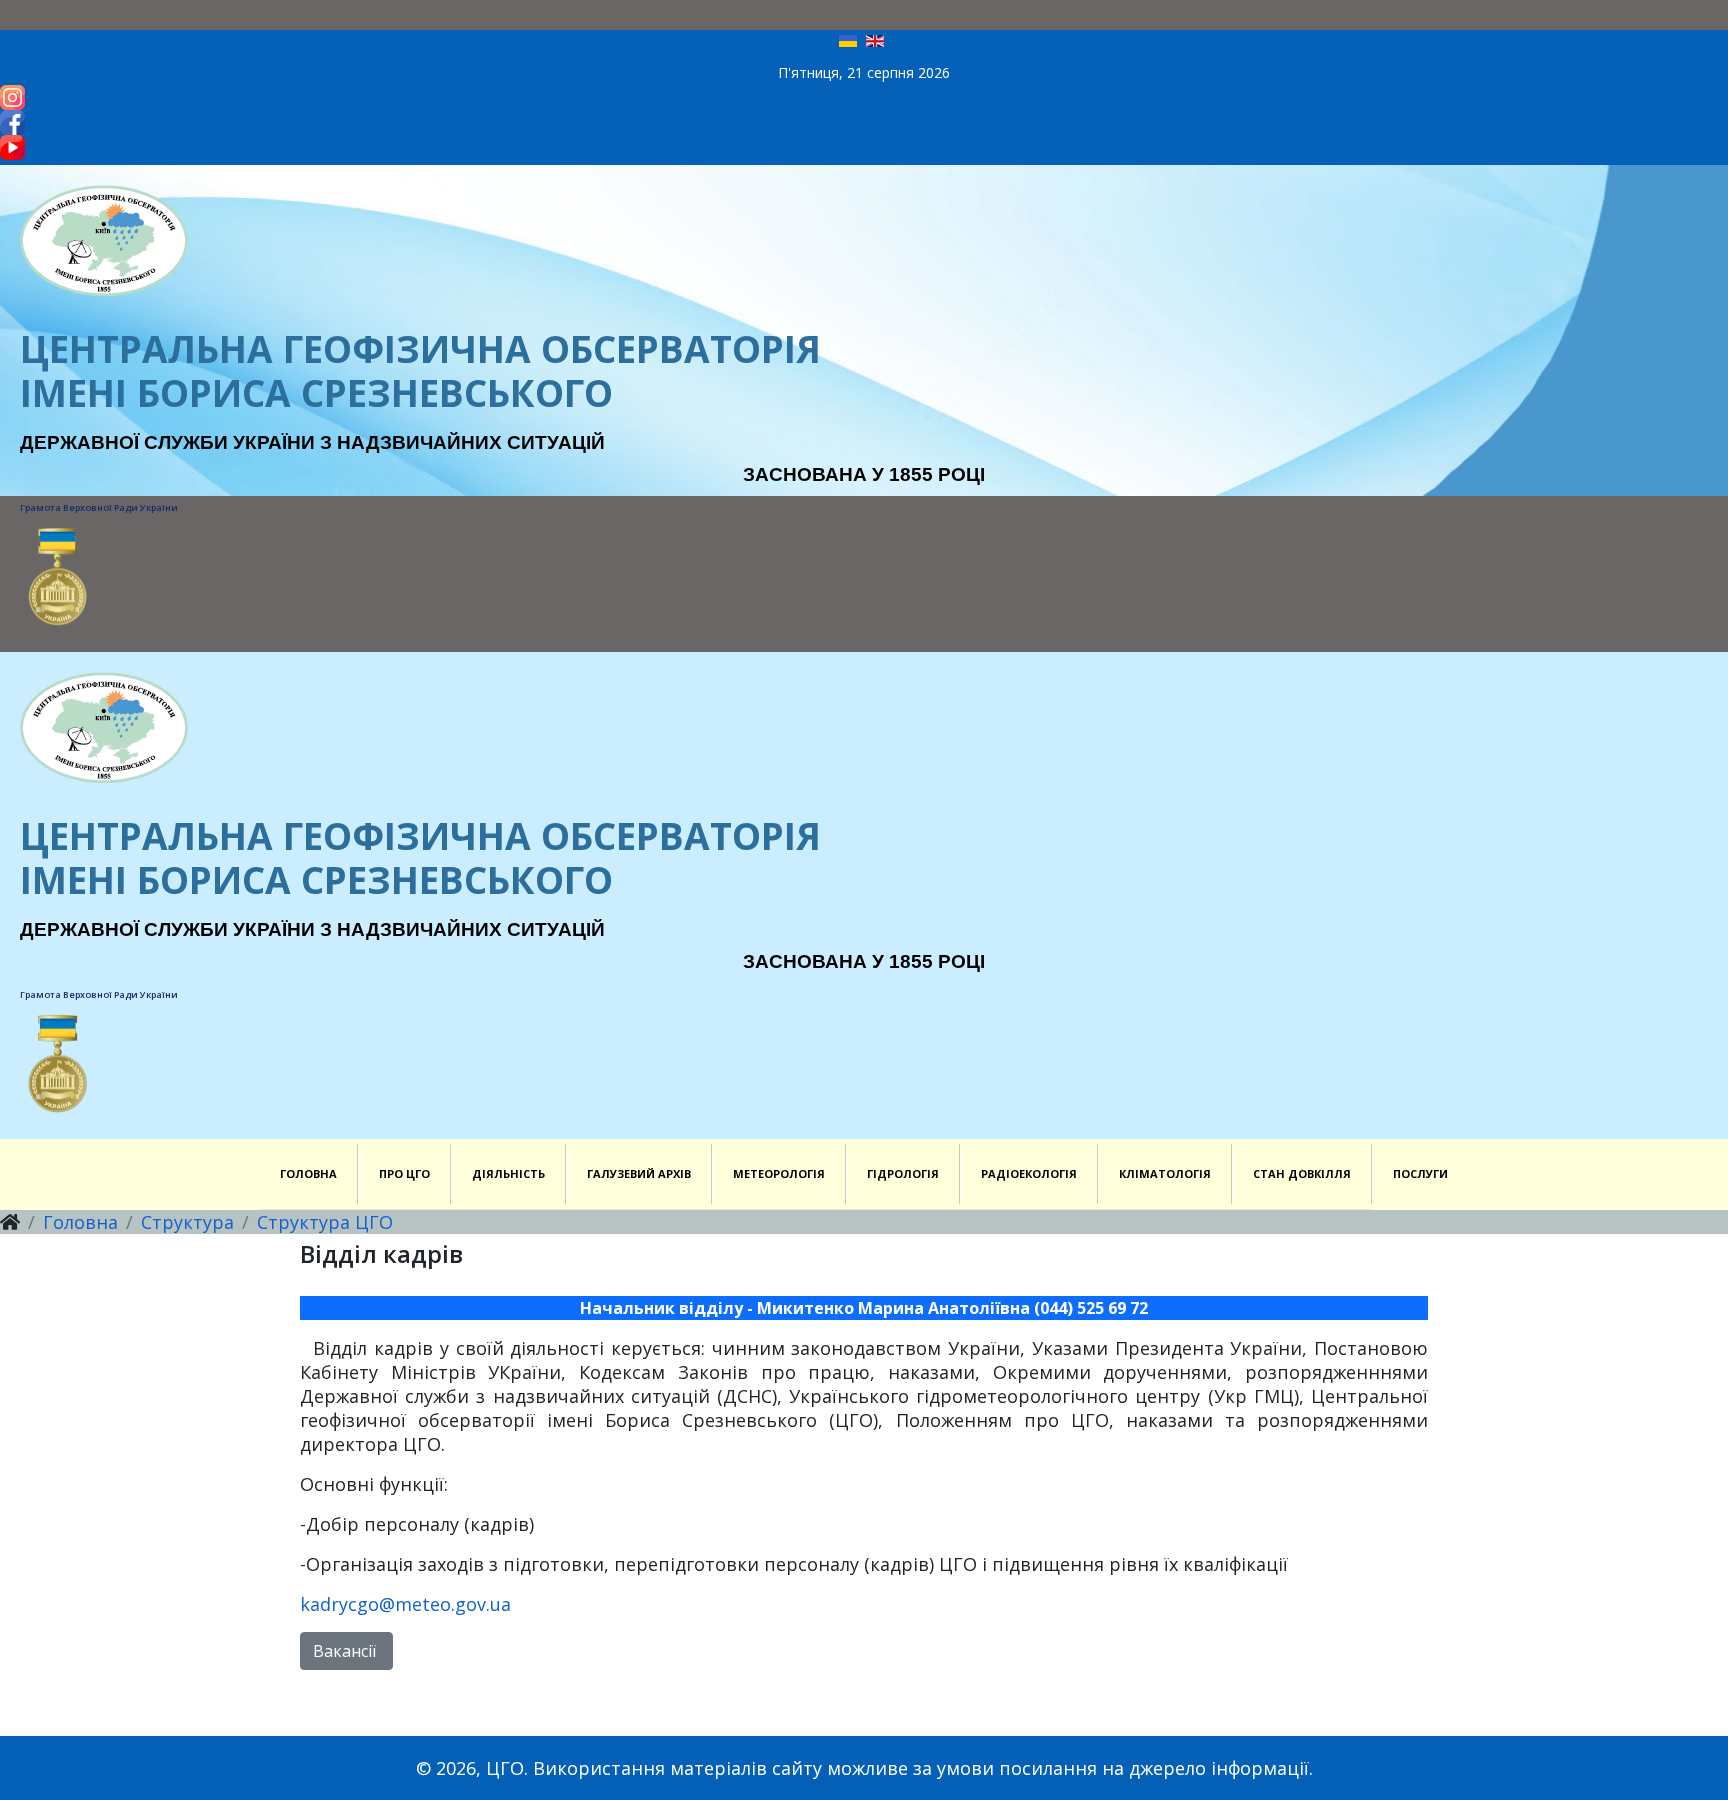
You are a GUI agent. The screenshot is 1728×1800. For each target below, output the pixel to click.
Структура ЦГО (325, 1222)
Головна (80, 1222)
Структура (187, 1222)
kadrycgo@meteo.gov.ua (405, 1604)
